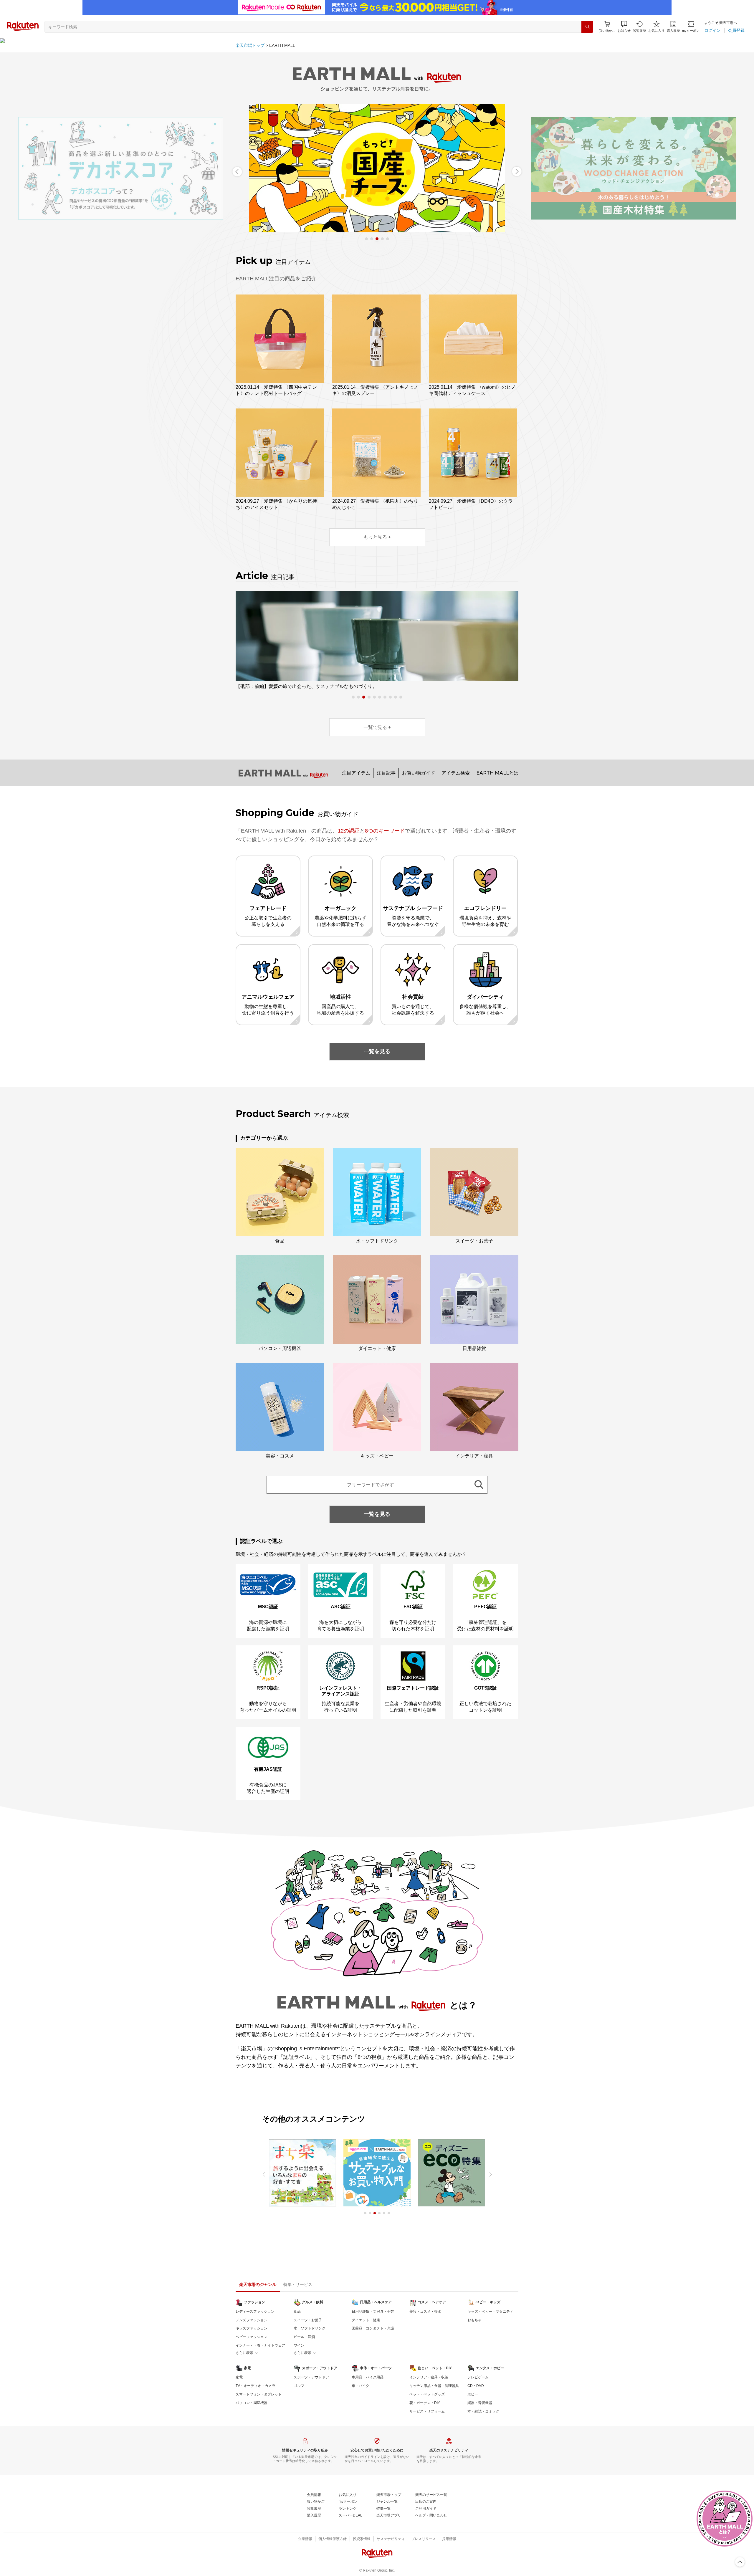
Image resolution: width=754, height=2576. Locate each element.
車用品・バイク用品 (368, 2377)
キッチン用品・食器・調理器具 (434, 2386)
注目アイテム (356, 773)
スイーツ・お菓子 (308, 2320)
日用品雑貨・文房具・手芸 (373, 2312)
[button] (624, 27)
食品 (297, 2312)
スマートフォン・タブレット (259, 2394)
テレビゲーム (478, 2377)
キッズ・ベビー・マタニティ (490, 2312)
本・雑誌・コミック (483, 2411)
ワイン (299, 2345)
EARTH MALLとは (497, 773)
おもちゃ (474, 2320)
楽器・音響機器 (480, 2403)
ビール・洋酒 (304, 2337)
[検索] (587, 27)
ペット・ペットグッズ (427, 2394)
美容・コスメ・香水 (425, 2312)
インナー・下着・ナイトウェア (260, 2345)
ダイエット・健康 (366, 2320)
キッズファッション (252, 2328)
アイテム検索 (456, 773)
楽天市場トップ (250, 45)
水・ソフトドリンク (310, 2328)
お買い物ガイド (419, 773)
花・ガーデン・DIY (425, 2403)
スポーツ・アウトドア (311, 2377)
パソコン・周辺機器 (252, 2403)
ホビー (473, 2394)
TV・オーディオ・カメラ (256, 2386)
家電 (239, 2377)
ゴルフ (299, 2386)
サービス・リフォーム (427, 2411)
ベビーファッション (252, 2337)
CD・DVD (476, 2386)
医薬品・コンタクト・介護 (373, 2328)
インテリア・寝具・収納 (429, 2377)
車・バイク (361, 2386)
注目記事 (386, 773)
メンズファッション (252, 2320)
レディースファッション (255, 2312)
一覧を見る (377, 1051)
